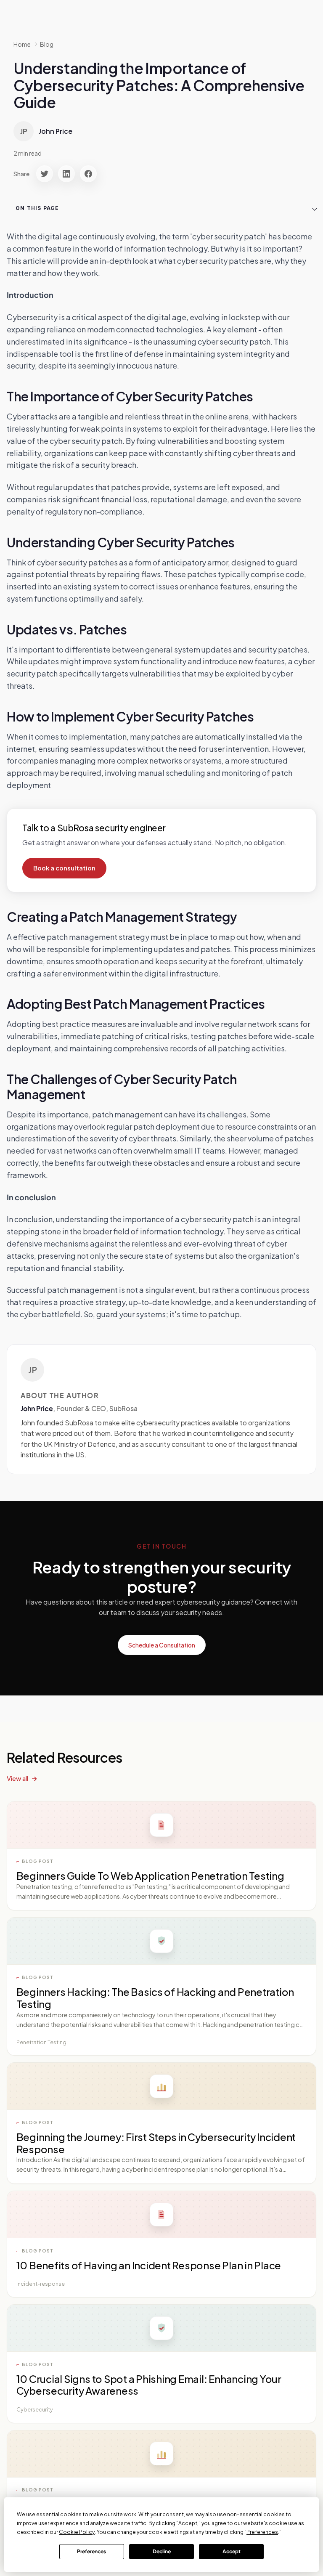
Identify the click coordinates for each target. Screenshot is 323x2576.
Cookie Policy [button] (77, 2532)
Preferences (91, 2551)
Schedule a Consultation (162, 1645)
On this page (37, 208)
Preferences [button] (262, 2532)
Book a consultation (64, 868)
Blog (47, 44)
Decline (162, 2551)
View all (17, 1778)
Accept (232, 2551)
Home (22, 44)
